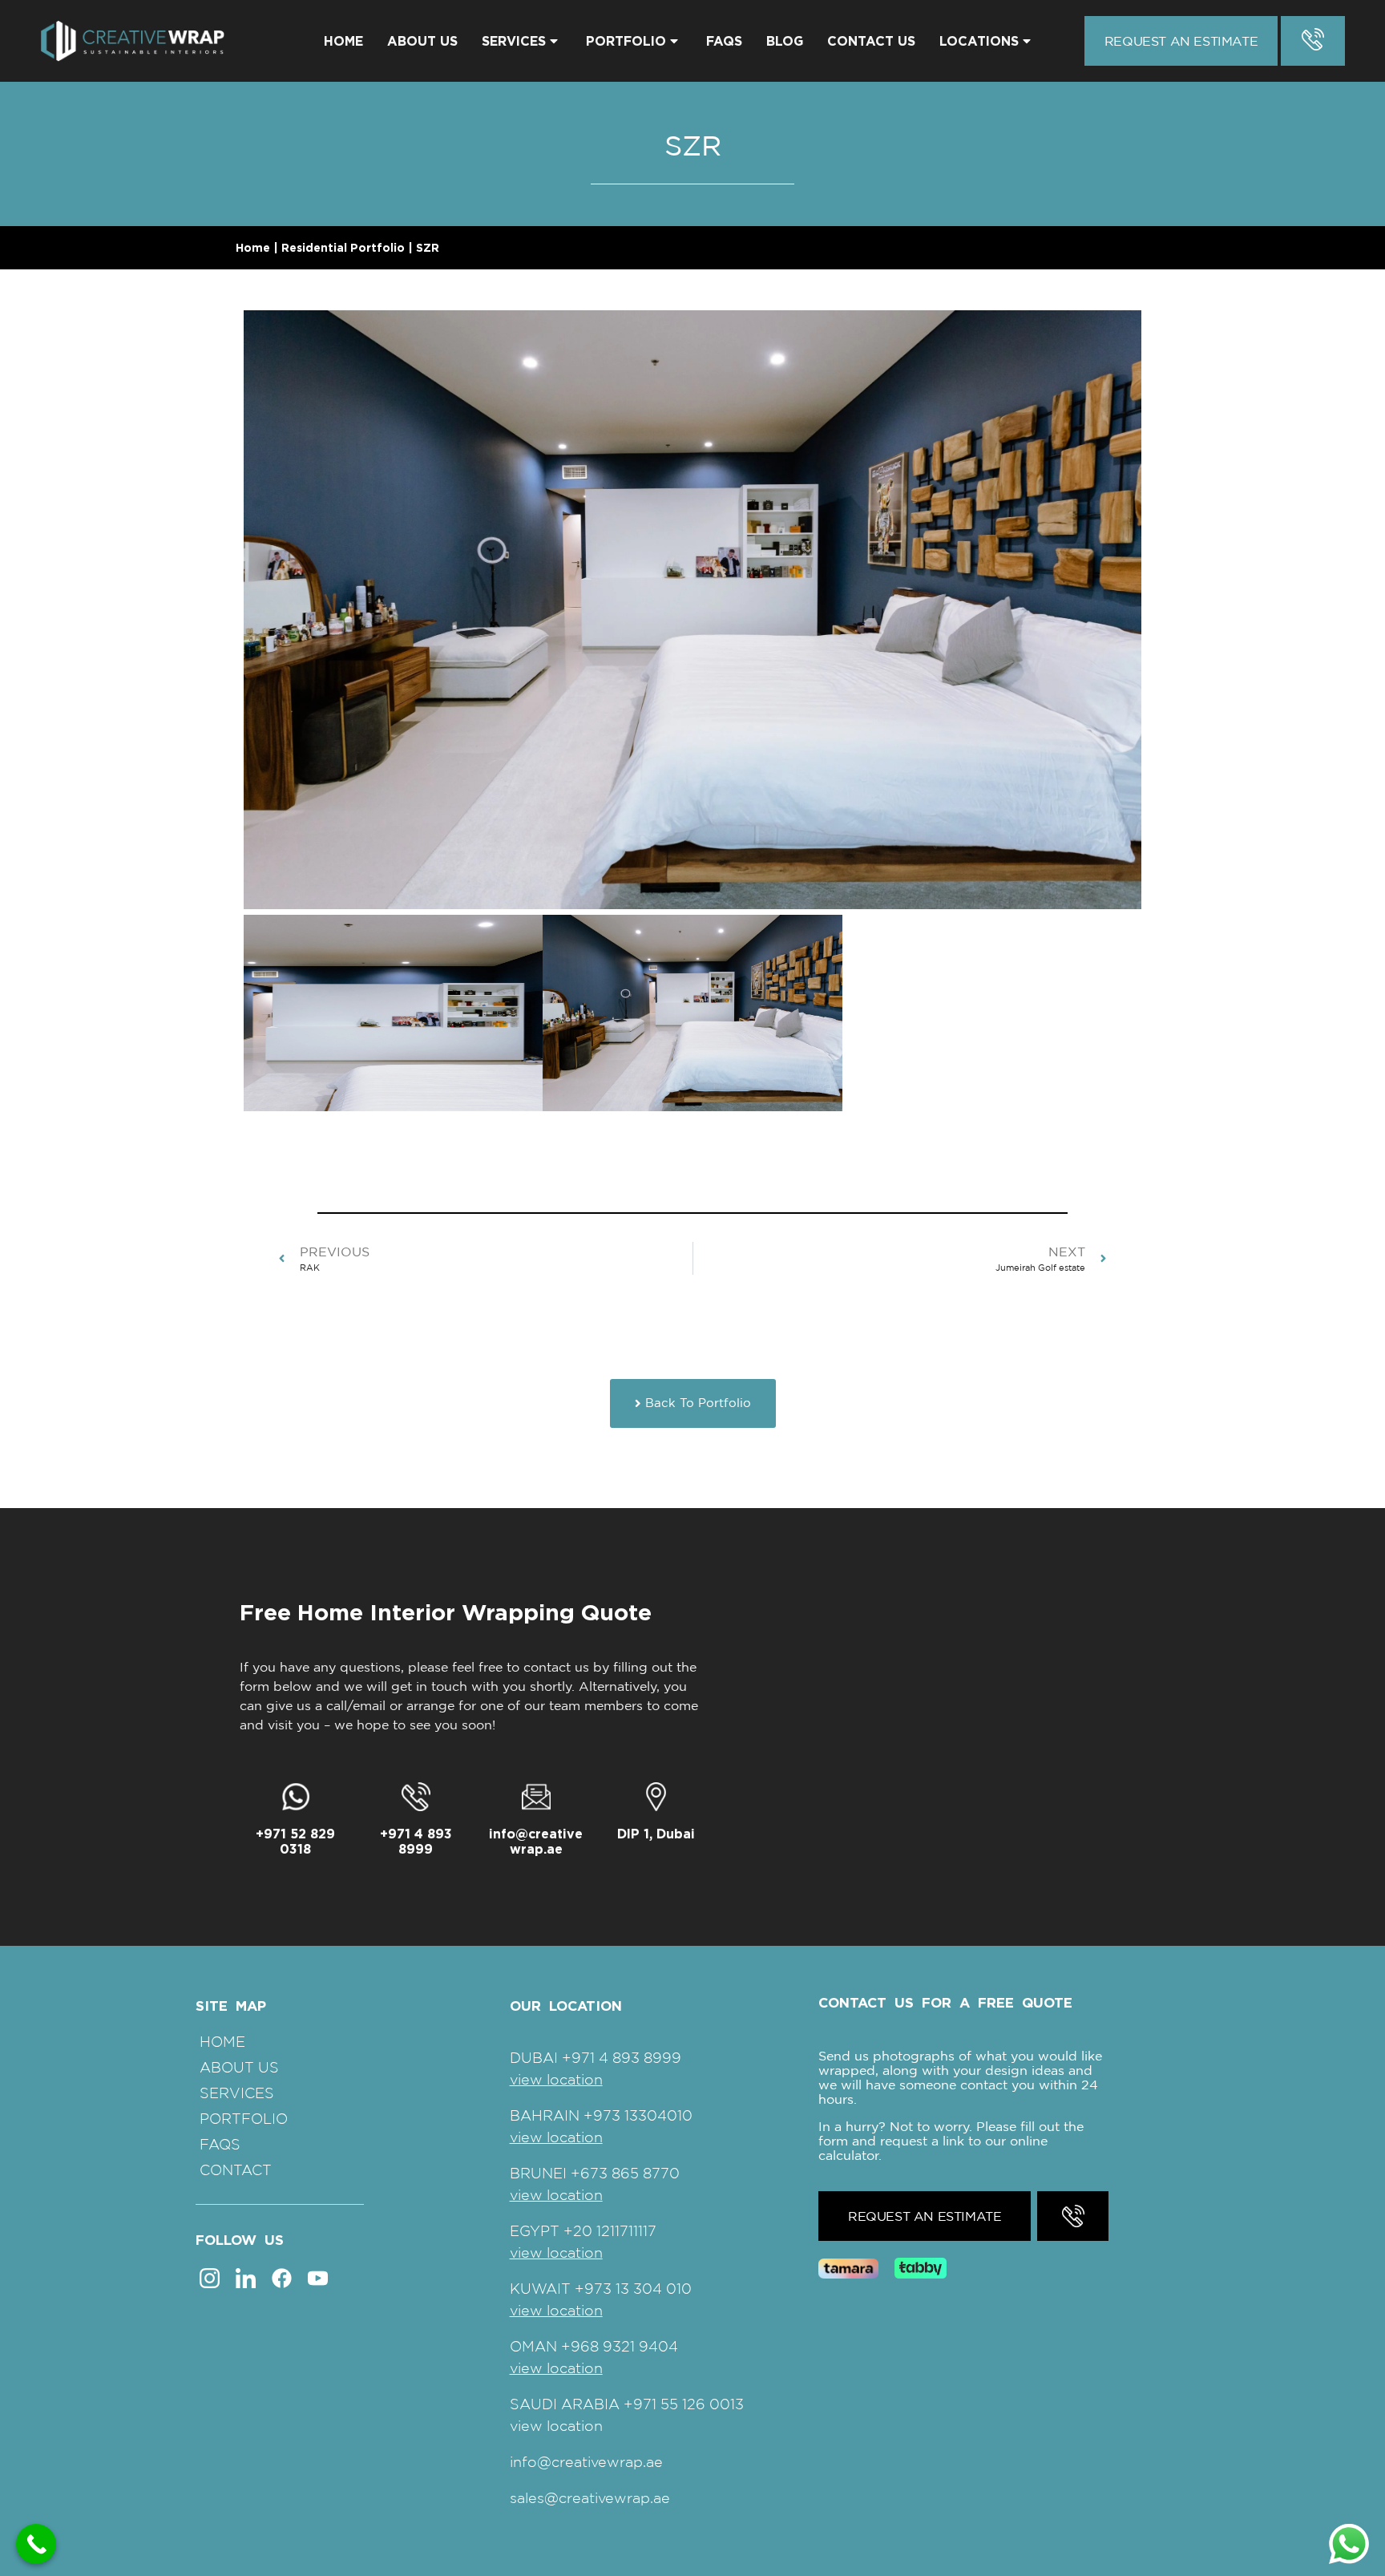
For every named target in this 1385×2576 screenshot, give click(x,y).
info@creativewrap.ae (536, 1841)
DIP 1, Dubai (656, 1834)
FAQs (724, 41)
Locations (979, 41)
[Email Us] (536, 1797)
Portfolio (626, 41)
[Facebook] (282, 2277)
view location (556, 2079)
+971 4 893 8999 (416, 1841)
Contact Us (871, 41)
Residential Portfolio (343, 247)
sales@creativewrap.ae (590, 2498)
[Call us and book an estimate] (1313, 41)
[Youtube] (318, 2277)
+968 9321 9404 (620, 2346)
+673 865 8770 (625, 2173)
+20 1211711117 (610, 2231)
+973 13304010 (638, 2115)
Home (343, 41)
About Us (422, 41)
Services (514, 41)
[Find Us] (656, 1797)
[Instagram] (210, 2277)
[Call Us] (416, 1797)
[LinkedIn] (246, 2277)
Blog (785, 41)
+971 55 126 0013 (684, 2404)
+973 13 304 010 (633, 2289)
